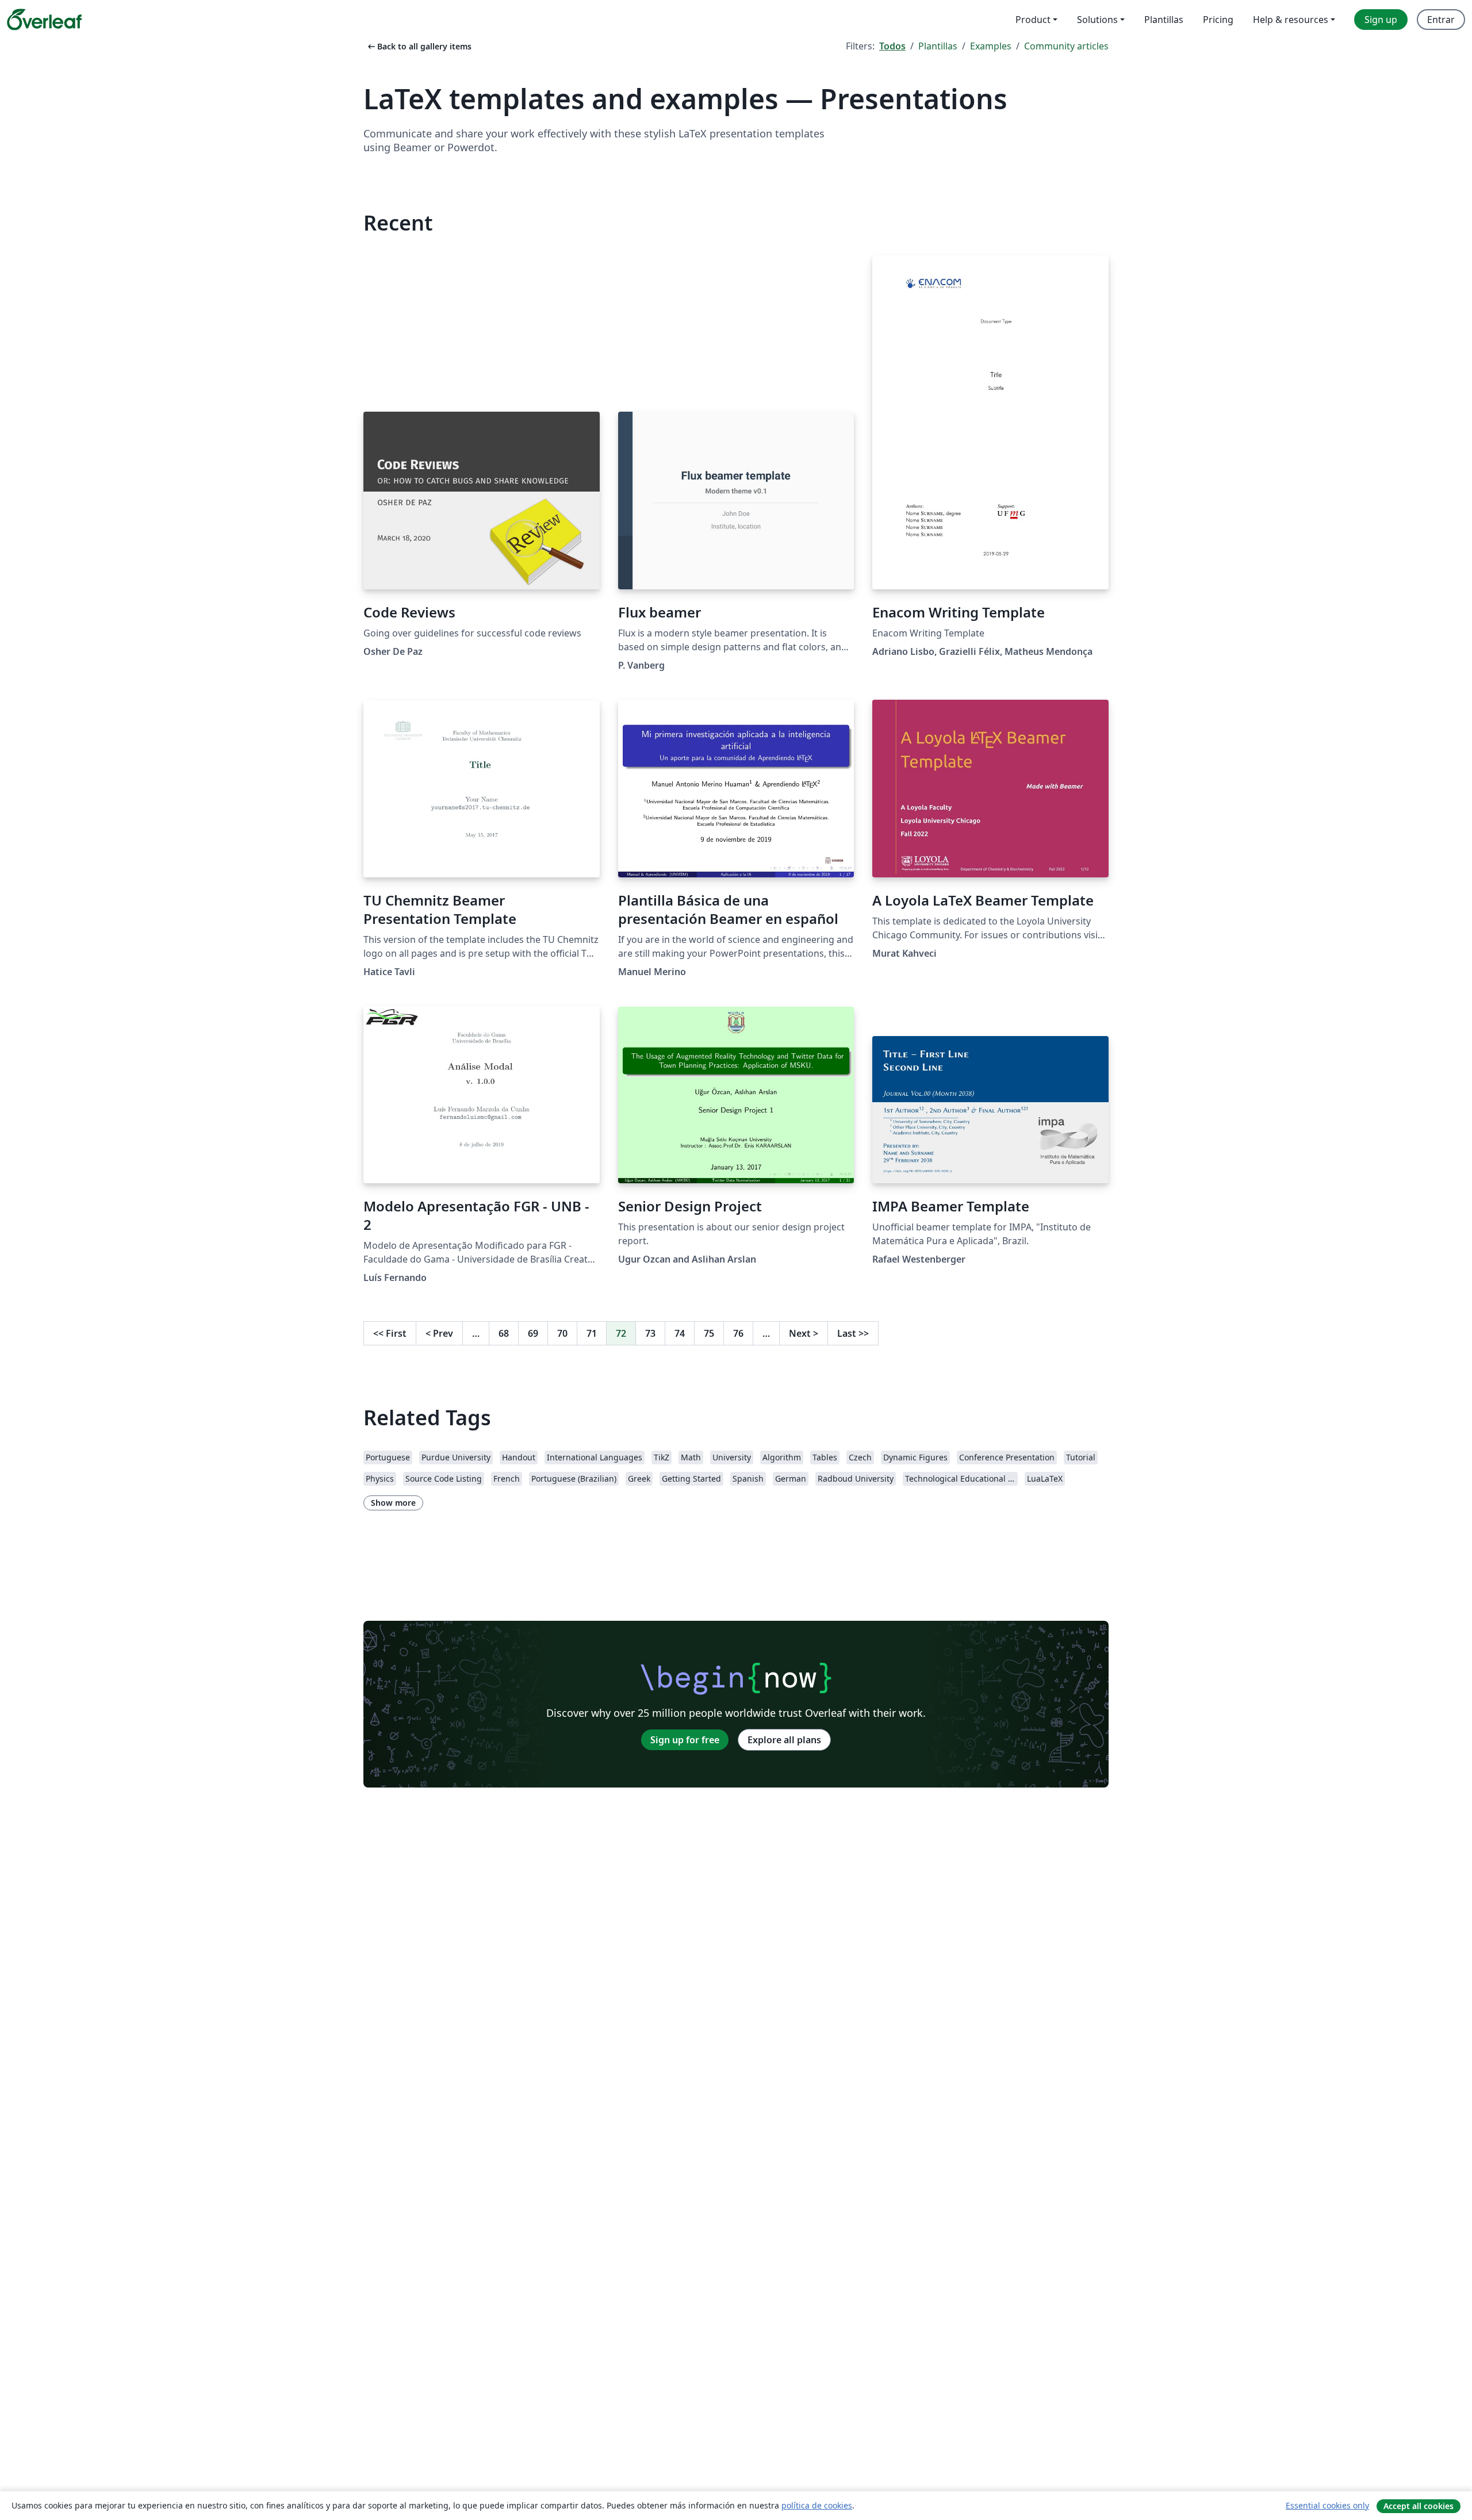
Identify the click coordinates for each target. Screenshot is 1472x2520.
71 (592, 1333)
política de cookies (817, 2505)
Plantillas (938, 46)
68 (504, 1333)
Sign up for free (685, 1740)
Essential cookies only (1327, 2505)
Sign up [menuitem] (1381, 20)
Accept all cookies (1419, 2506)
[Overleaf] (44, 20)
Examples (991, 46)
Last (853, 1333)
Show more (393, 1503)
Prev (439, 1333)
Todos (892, 46)
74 (680, 1333)
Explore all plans (784, 1740)
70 (562, 1333)
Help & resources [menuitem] (1291, 20)
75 (709, 1333)
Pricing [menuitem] (1218, 20)
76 (738, 1333)
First (390, 1333)
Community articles (1066, 46)
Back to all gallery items (419, 46)
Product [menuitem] (1033, 20)
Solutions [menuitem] (1097, 20)
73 (650, 1333)
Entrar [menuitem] (1441, 20)
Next (804, 1333)
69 (533, 1333)
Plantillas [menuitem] (1164, 20)
